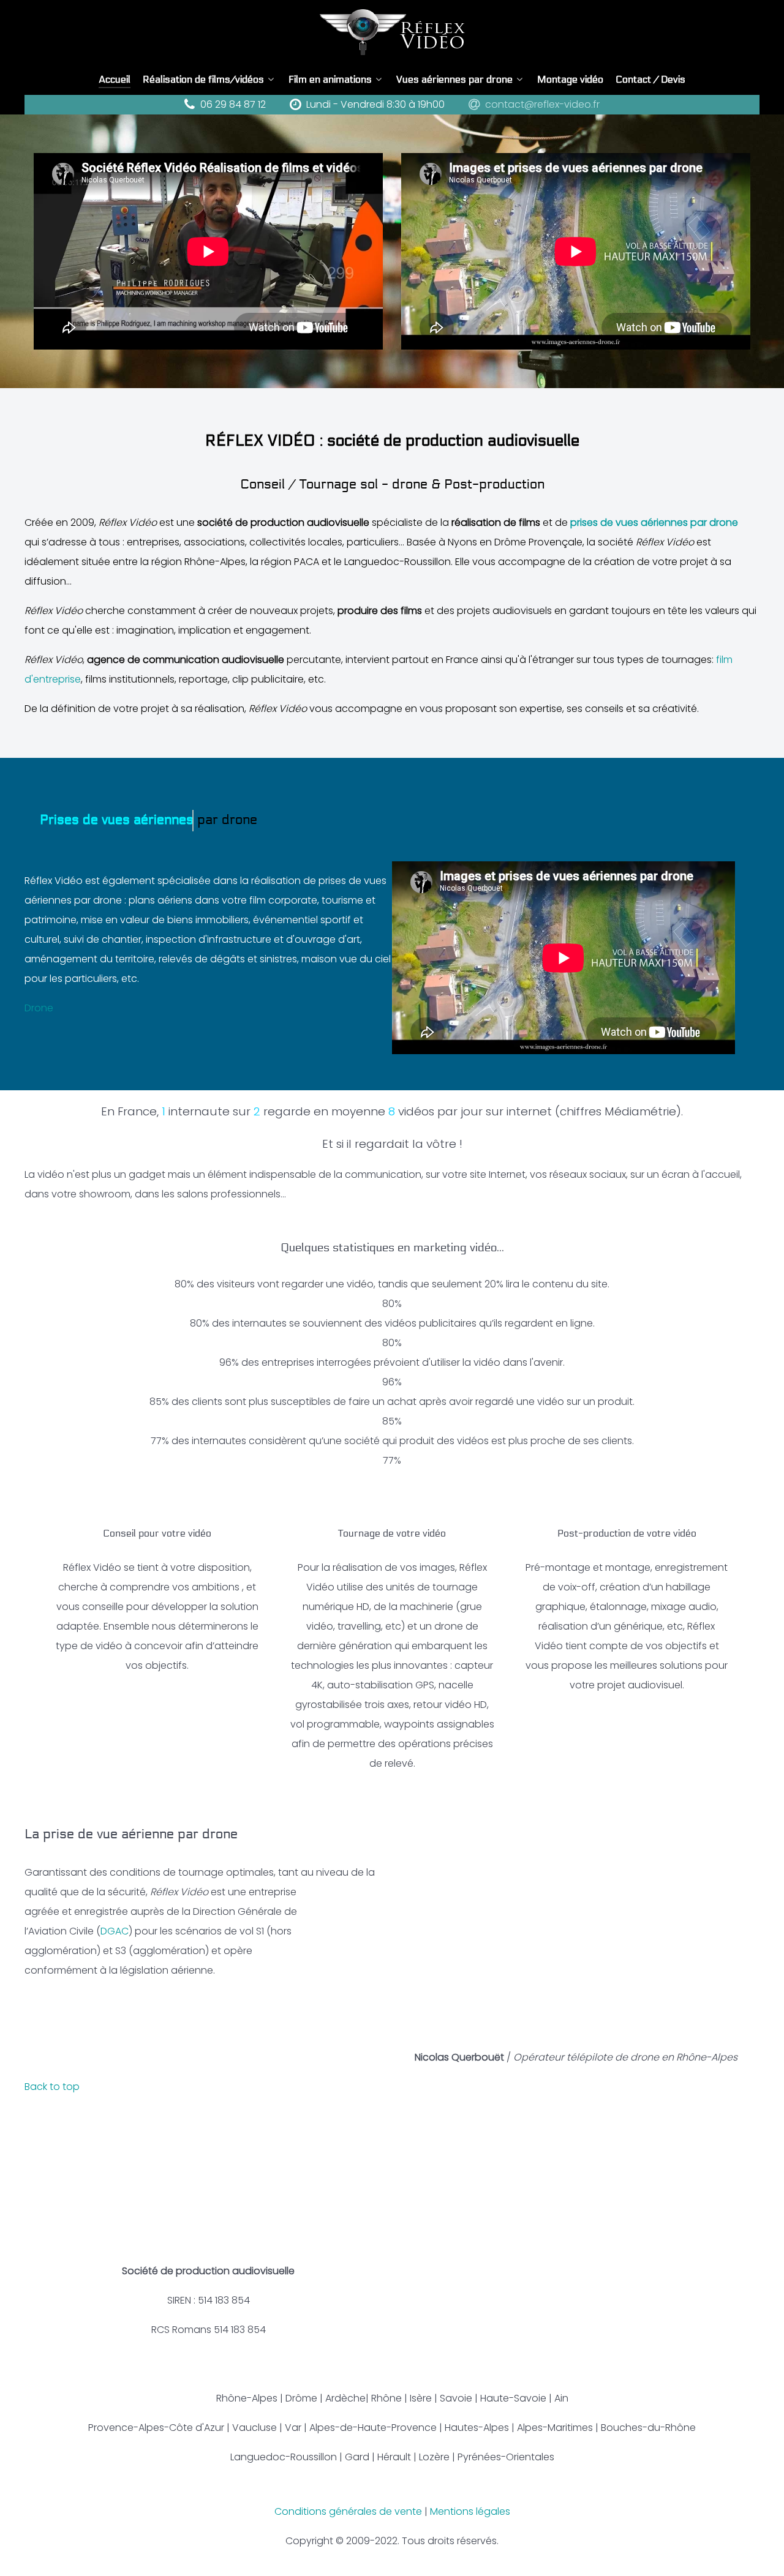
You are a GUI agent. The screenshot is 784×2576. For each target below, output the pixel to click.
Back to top (53, 2087)
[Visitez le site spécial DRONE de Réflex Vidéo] (576, 1931)
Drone (39, 1008)
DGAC (115, 1931)
